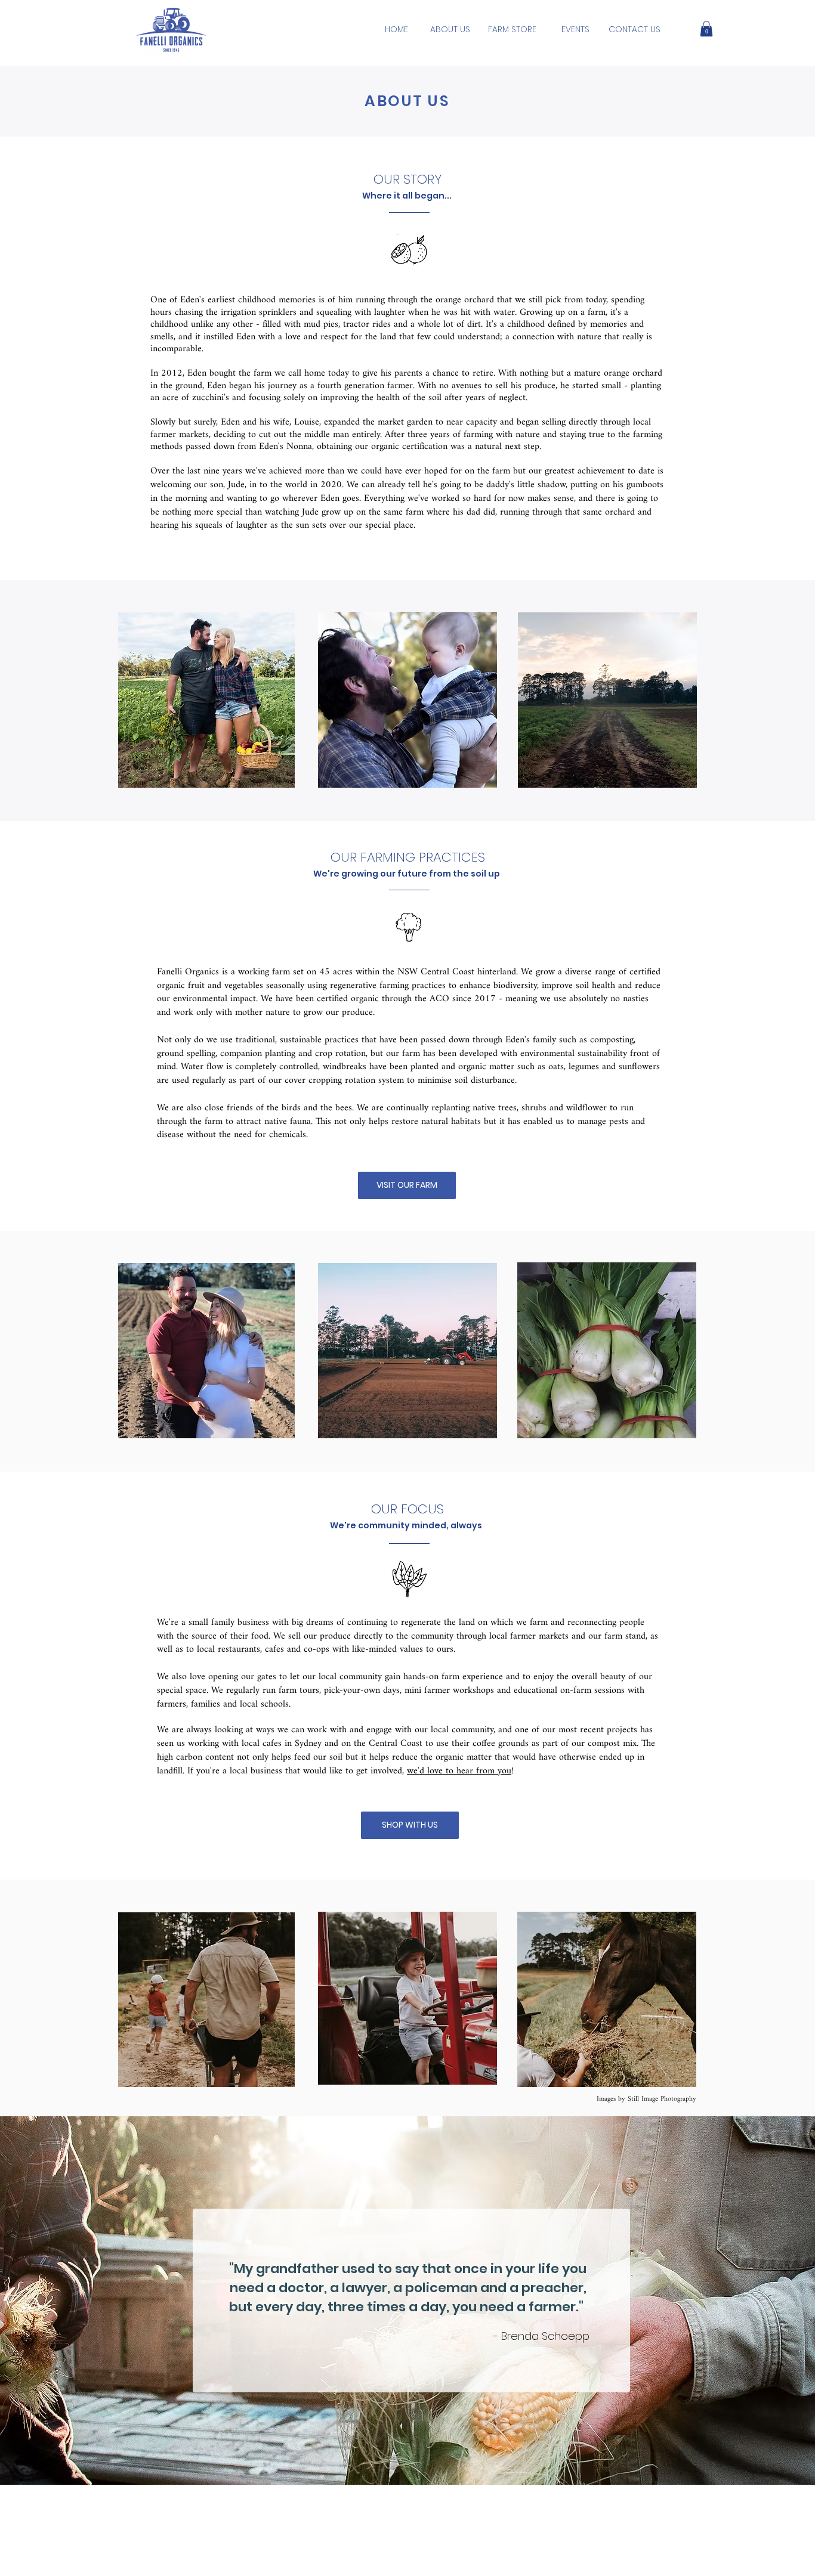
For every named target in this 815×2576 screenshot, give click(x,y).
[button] (706, 29)
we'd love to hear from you (459, 1771)
